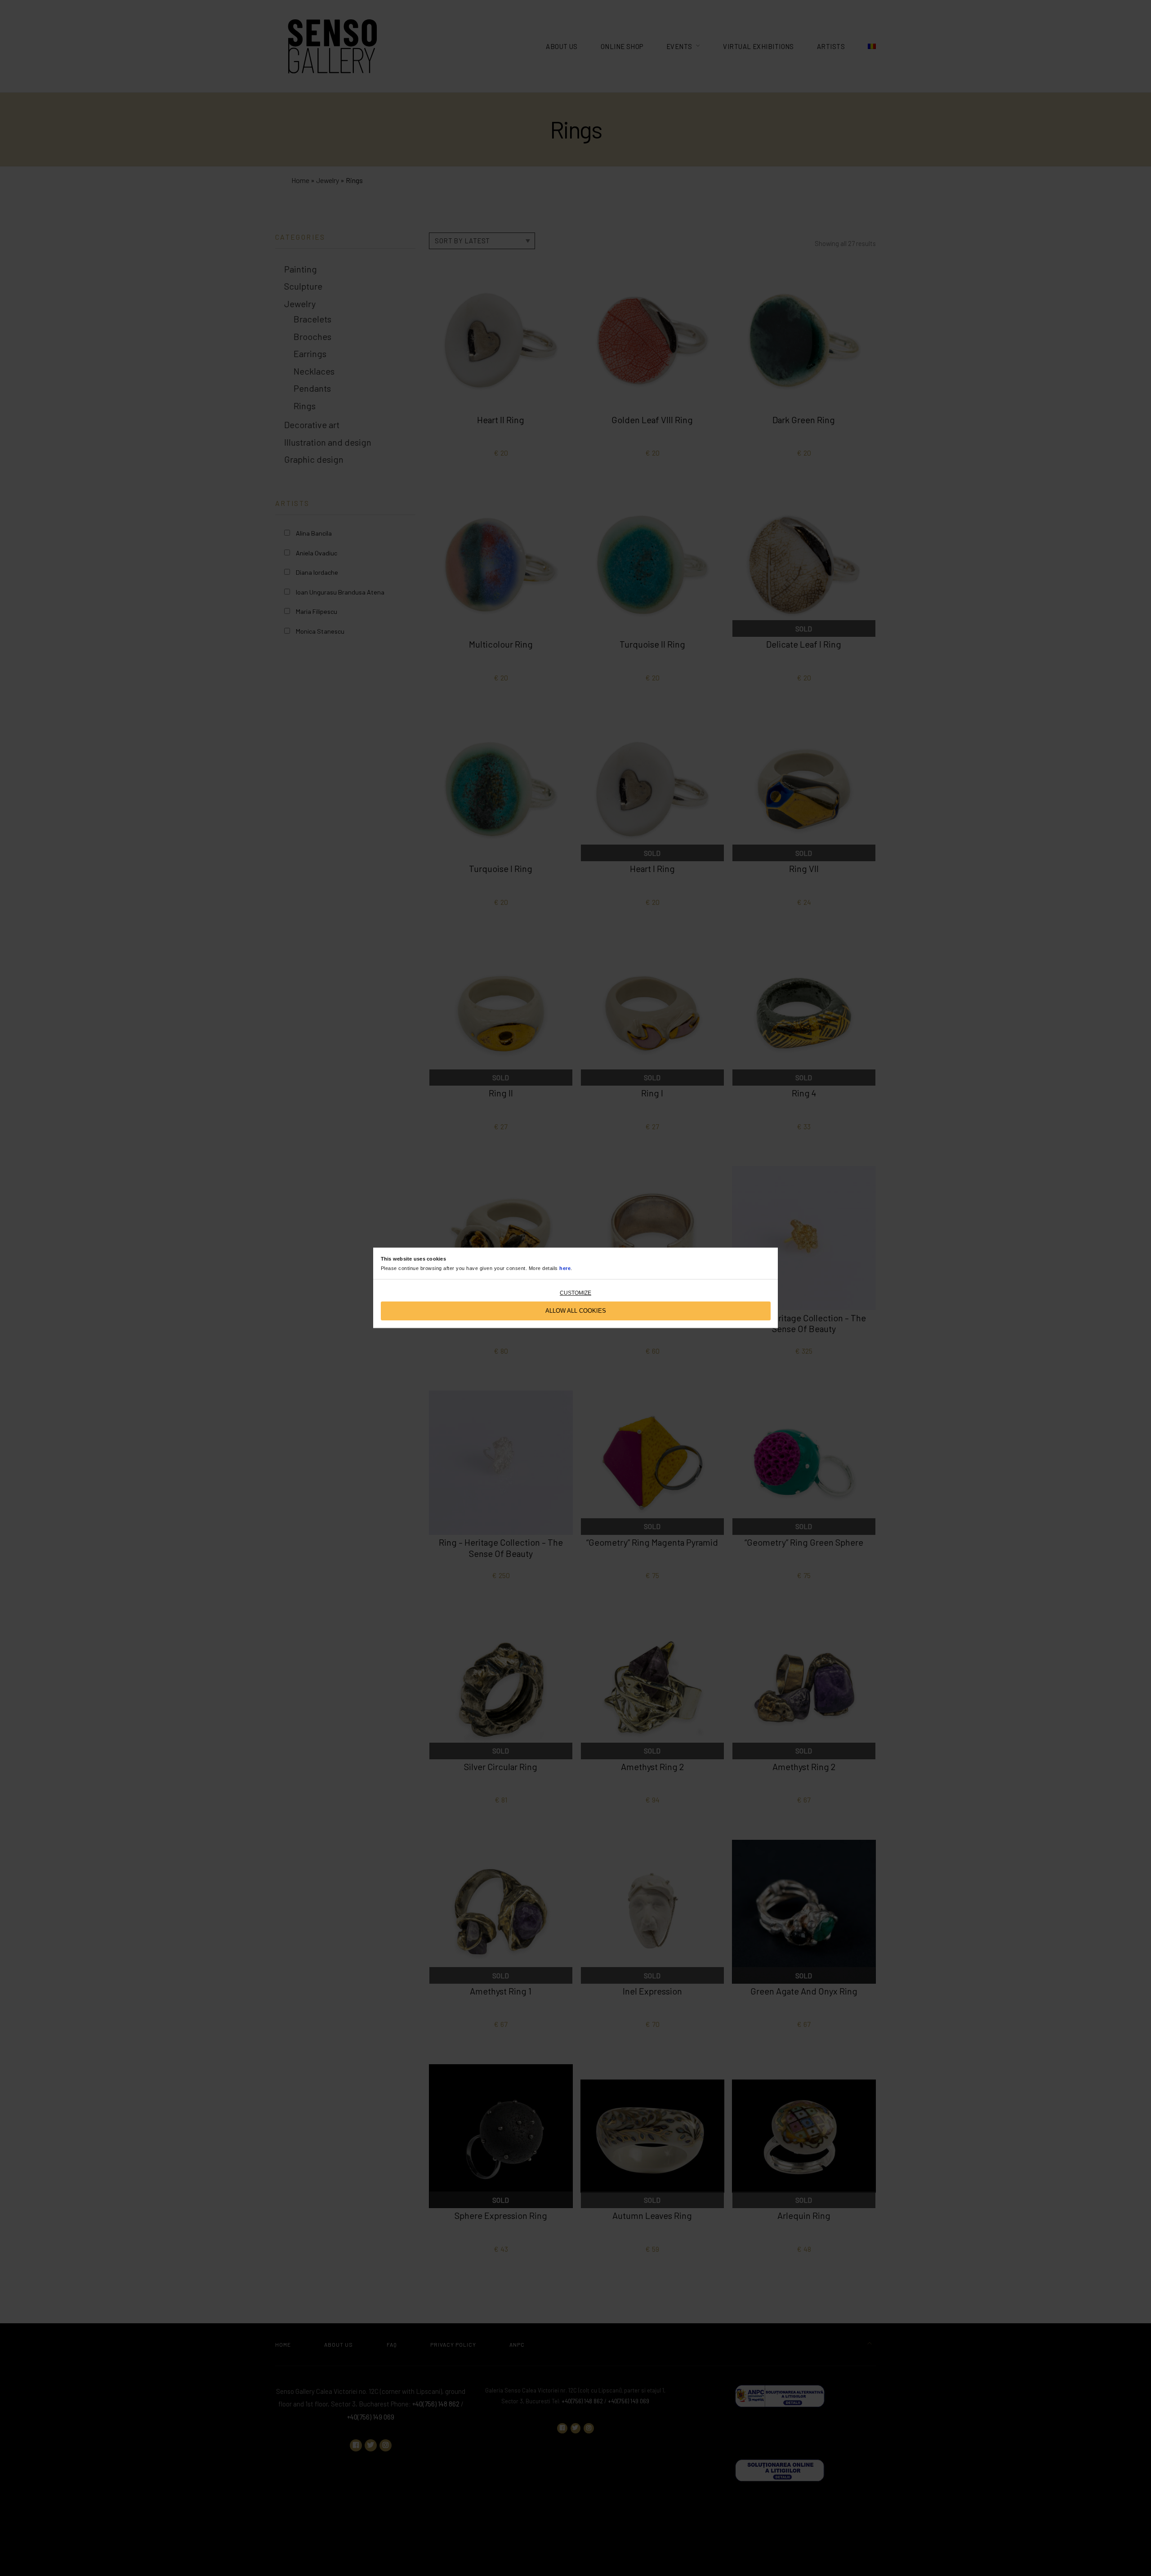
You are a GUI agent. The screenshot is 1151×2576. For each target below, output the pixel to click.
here (565, 1269)
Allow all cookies (576, 1311)
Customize (575, 1293)
